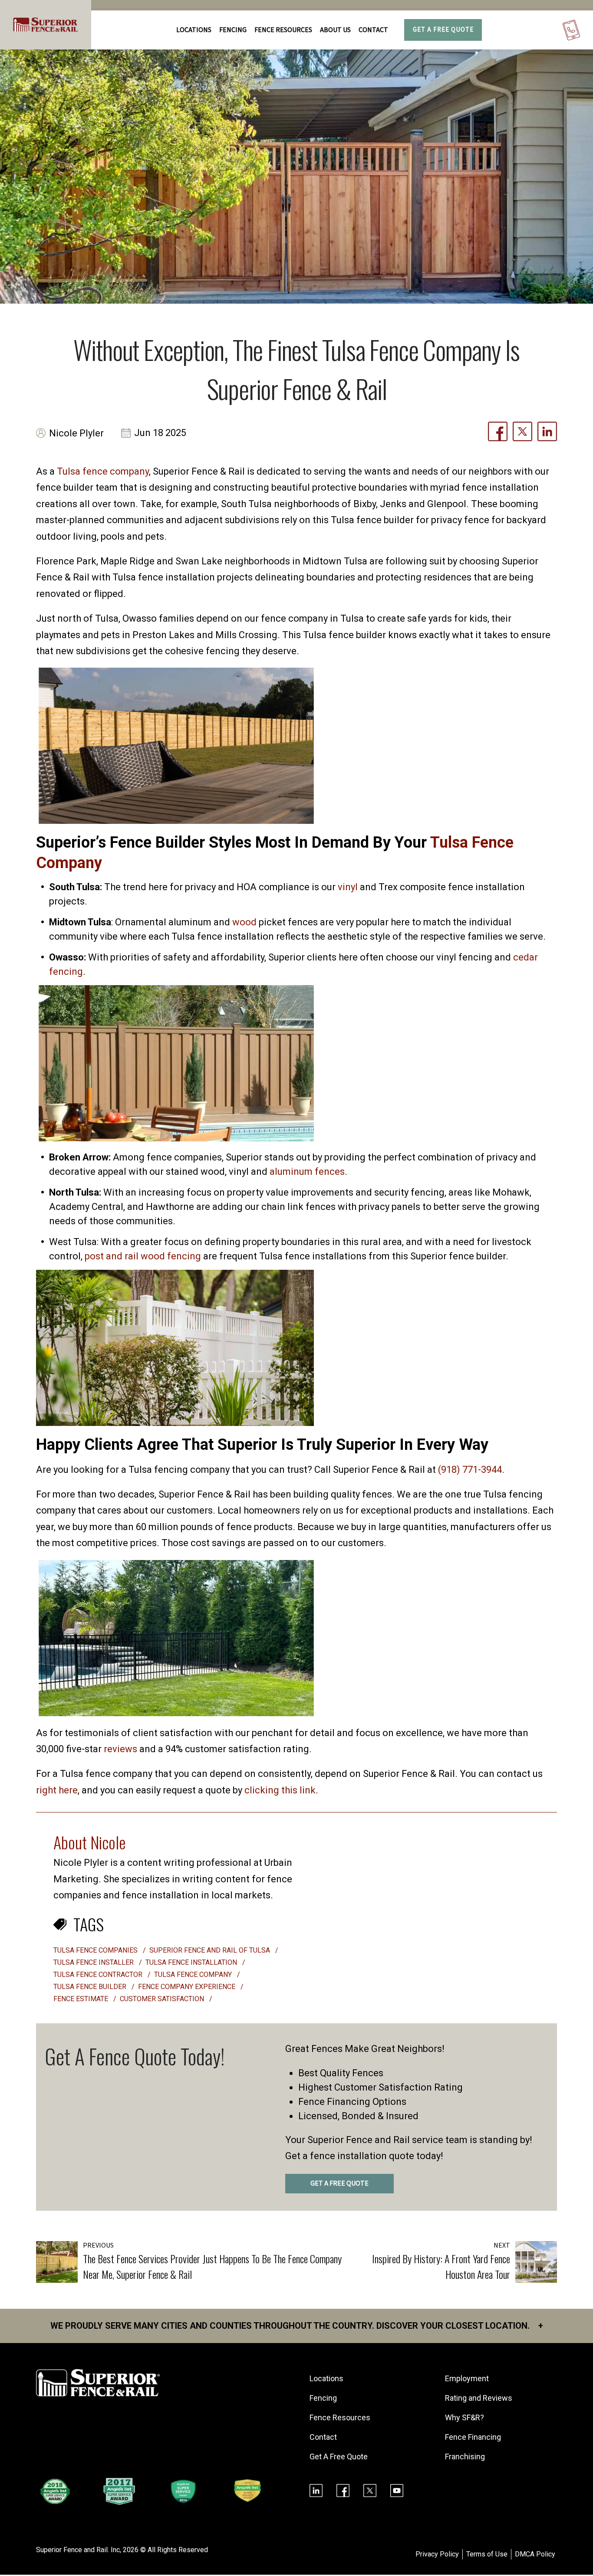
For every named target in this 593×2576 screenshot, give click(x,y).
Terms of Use (487, 2554)
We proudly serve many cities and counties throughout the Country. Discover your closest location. (297, 2326)
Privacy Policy (437, 2554)
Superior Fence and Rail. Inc (78, 2550)
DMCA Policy (535, 2554)
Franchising (465, 2456)
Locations (194, 30)
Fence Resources (340, 2417)
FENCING (233, 30)
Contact (373, 30)
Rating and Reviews (479, 2398)
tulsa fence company (194, 1975)
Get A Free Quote (443, 30)
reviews (120, 1749)
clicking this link (280, 1790)
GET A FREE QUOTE (339, 2183)
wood (244, 922)
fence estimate (82, 1999)
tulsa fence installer (94, 1962)
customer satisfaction (163, 1999)
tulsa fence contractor (99, 1975)
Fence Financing (473, 2437)
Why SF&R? (465, 2417)
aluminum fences (307, 1172)
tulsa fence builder (91, 1987)
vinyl (348, 887)
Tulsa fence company (103, 471)
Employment (467, 2378)
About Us (335, 30)
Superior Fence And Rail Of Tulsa (211, 1950)
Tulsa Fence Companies (96, 1950)
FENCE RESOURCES (283, 30)
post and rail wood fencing (143, 1256)
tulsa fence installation (192, 1962)
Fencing (323, 2398)
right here (57, 1790)
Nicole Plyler (76, 433)
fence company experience (188, 1987)
